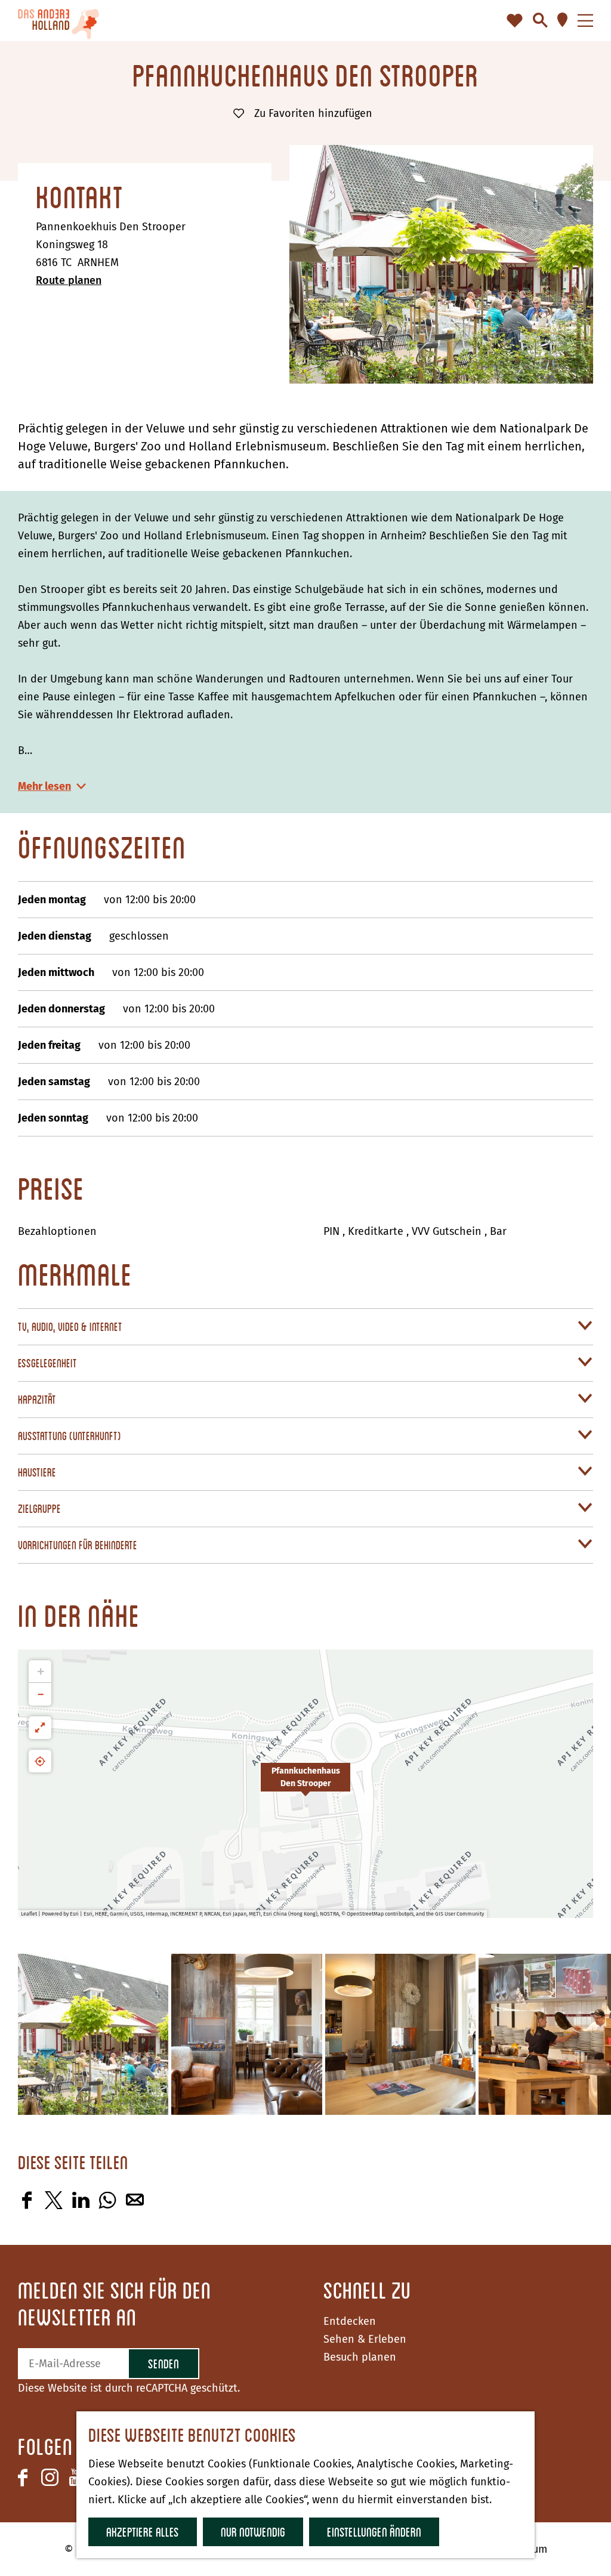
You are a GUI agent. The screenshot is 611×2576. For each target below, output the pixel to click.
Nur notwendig (253, 2532)
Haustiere (37, 1472)
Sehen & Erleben (365, 2339)
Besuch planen (360, 2357)
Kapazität (37, 1399)
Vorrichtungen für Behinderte (78, 1545)
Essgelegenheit (47, 1363)
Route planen (69, 280)
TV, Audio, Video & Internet (70, 1326)
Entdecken (350, 2321)
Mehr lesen (44, 786)
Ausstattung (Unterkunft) (70, 1436)
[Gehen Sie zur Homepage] (58, 21)
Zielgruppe (39, 1508)
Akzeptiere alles (143, 2532)
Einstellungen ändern (374, 2532)
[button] (305, 1784)
